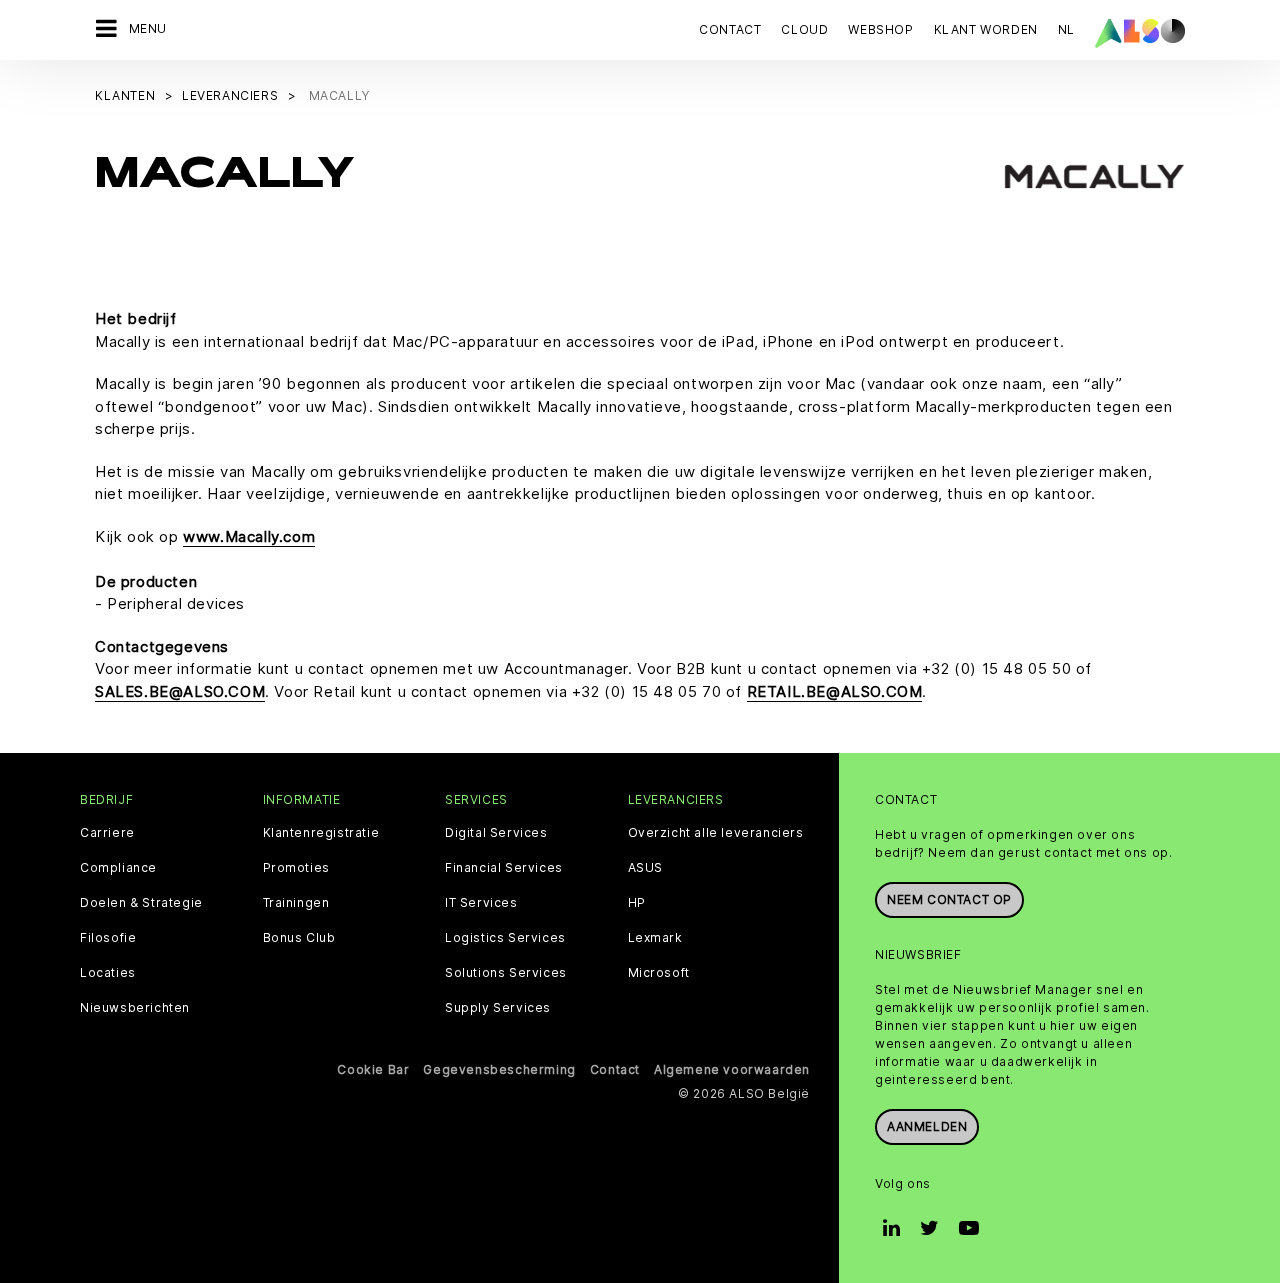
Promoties (296, 868)
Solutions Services (506, 973)
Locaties (108, 973)
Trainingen (296, 903)
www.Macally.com (249, 536)
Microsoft (659, 973)
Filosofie (108, 938)
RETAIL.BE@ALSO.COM (835, 691)
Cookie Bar (373, 1069)
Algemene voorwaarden (732, 1069)
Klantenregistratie (321, 833)
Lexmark (655, 938)
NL (1066, 29)
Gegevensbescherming (499, 1069)
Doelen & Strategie (141, 903)
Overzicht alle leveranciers (716, 833)
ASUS (645, 868)
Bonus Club (299, 938)
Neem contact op (949, 899)
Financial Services (504, 868)
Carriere (107, 833)
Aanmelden (927, 1126)
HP (637, 903)
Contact (730, 29)
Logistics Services (505, 938)
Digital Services (496, 833)
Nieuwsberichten (135, 1008)
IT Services (481, 903)
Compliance (118, 868)
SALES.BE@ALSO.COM (180, 691)
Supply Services (498, 1008)
